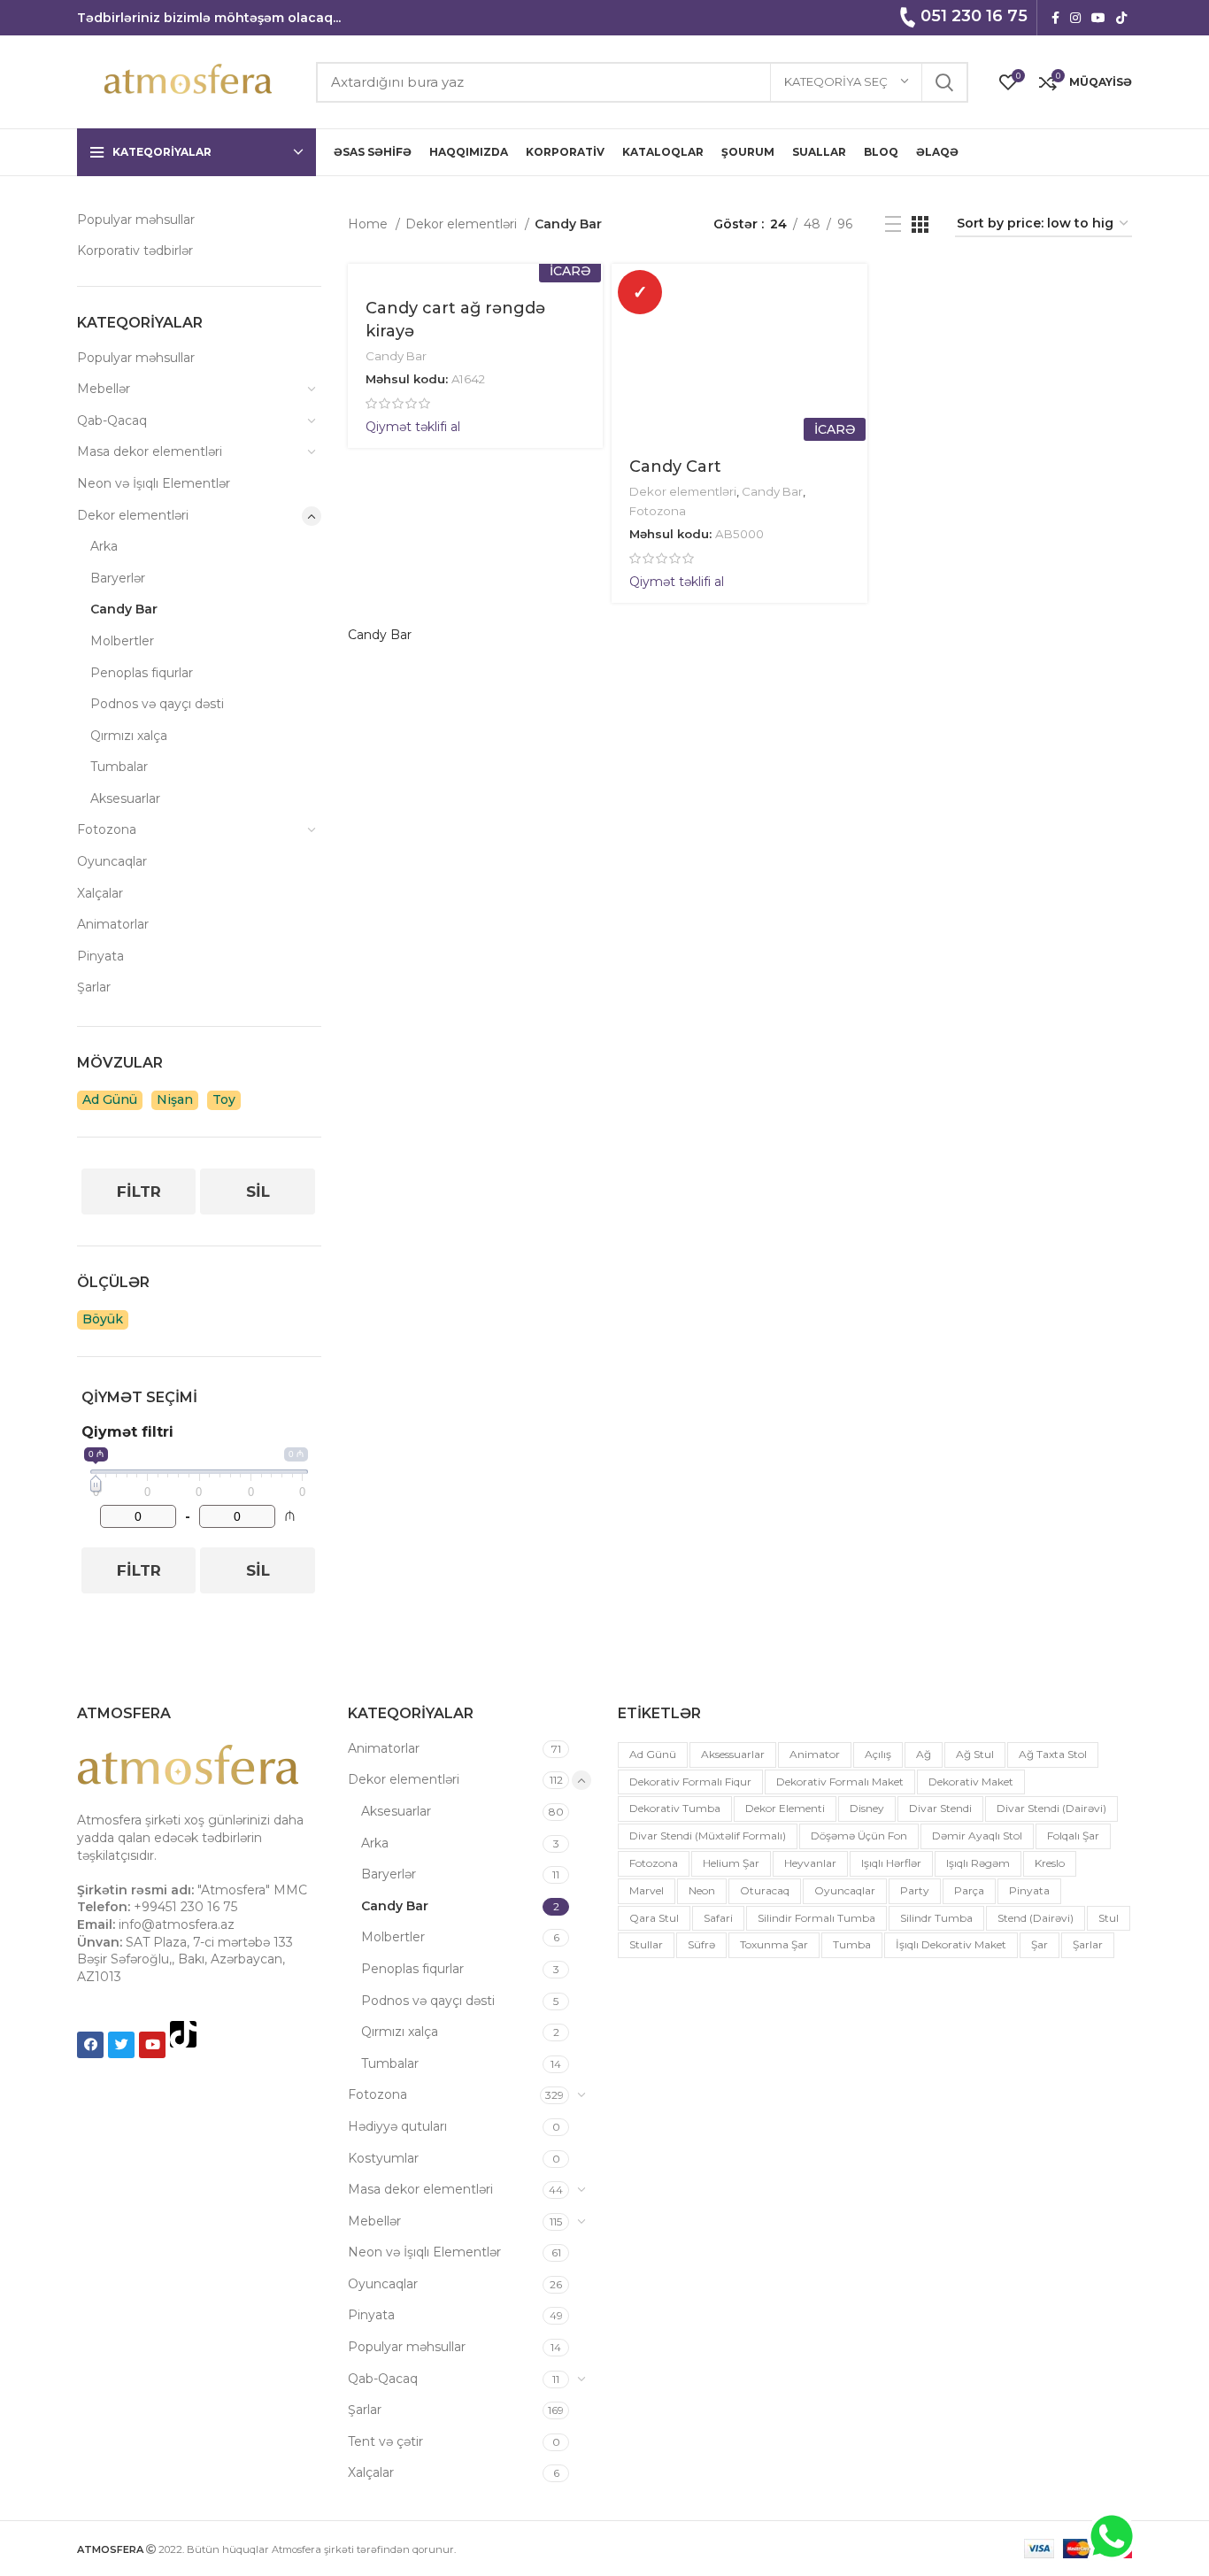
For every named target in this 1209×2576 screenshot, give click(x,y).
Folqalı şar (1073, 1836)
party (915, 1890)
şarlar (1088, 1944)
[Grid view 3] (920, 224)
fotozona (654, 1863)
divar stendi (940, 1808)
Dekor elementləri (133, 515)
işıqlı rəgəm (978, 1863)
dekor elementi (785, 1808)
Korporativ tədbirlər (135, 251)
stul (1109, 1918)
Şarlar (94, 987)
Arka (104, 546)
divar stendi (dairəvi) (1051, 1808)
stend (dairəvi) (1036, 1918)
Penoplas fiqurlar (142, 673)
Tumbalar (119, 767)
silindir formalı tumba (816, 1918)
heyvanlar (810, 1863)
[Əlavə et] (854, 372)
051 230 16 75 (974, 16)
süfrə (701, 1944)
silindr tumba (936, 1918)
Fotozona (107, 829)
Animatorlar (113, 924)
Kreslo (1050, 1863)
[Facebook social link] (1055, 18)
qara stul (654, 1918)
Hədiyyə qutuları (397, 2126)
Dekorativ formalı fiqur (690, 1782)
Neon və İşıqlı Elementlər (154, 483)
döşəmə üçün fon (859, 1836)
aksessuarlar (733, 1754)
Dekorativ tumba (675, 1808)
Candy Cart (675, 467)
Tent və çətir (385, 2441)
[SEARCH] (944, 82)
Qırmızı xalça (129, 736)
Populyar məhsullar (136, 220)
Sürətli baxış (854, 293)
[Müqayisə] (854, 332)
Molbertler (122, 641)
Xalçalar (100, 893)
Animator (815, 1754)
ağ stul (975, 1754)
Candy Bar (124, 609)
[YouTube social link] (1098, 18)
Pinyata (100, 956)
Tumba (852, 1944)
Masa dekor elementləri (150, 451)
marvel (647, 1890)
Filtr (139, 1192)
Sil (258, 1192)
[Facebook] (90, 2045)
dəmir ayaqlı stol (977, 1836)
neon (702, 1890)
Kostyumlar (383, 2158)
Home (370, 224)
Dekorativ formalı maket (840, 1782)
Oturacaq (765, 1890)
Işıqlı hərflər (891, 1863)
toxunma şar (774, 1944)
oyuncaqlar (845, 1890)
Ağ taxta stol (1053, 1754)
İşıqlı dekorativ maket (951, 1944)
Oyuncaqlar (112, 861)
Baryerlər (118, 578)
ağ (924, 1754)
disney (867, 1808)
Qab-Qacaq (112, 420)
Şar (1040, 1944)
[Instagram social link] (1075, 18)
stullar (646, 1944)
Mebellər (104, 389)
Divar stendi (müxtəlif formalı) (708, 1836)
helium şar (731, 1863)
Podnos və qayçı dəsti (157, 704)
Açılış (878, 1754)
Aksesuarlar (125, 798)
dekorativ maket (971, 1782)
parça (969, 1890)
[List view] (893, 224)
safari (718, 1918)
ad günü (653, 1754)
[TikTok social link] (1121, 18)
